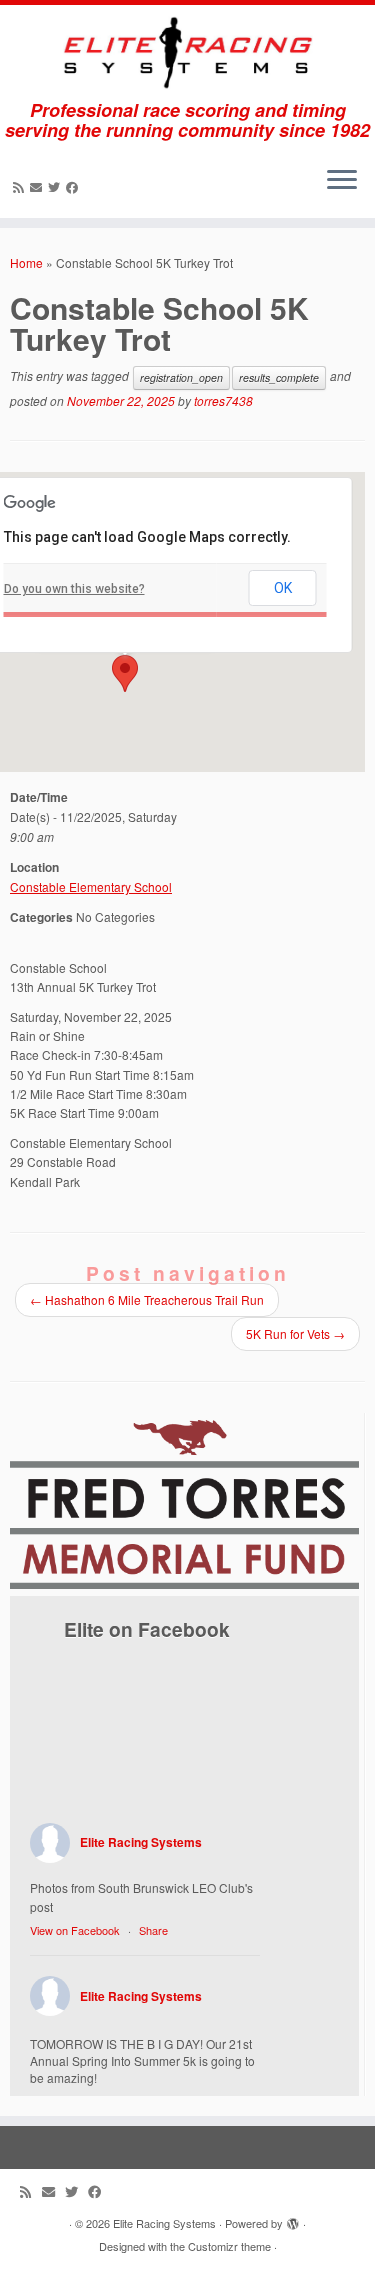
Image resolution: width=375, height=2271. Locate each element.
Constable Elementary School (91, 886)
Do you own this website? (74, 589)
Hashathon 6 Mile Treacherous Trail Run (147, 1299)
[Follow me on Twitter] (57, 186)
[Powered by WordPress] (293, 2219)
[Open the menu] (342, 182)
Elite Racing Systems (141, 1842)
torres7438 (223, 400)
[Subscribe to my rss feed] (21, 186)
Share (153, 1930)
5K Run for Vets (295, 1333)
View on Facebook (75, 1930)
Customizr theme (229, 2246)
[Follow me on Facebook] (75, 186)
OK (283, 588)
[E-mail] (39, 186)
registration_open (181, 377)
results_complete (279, 377)
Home (26, 262)
